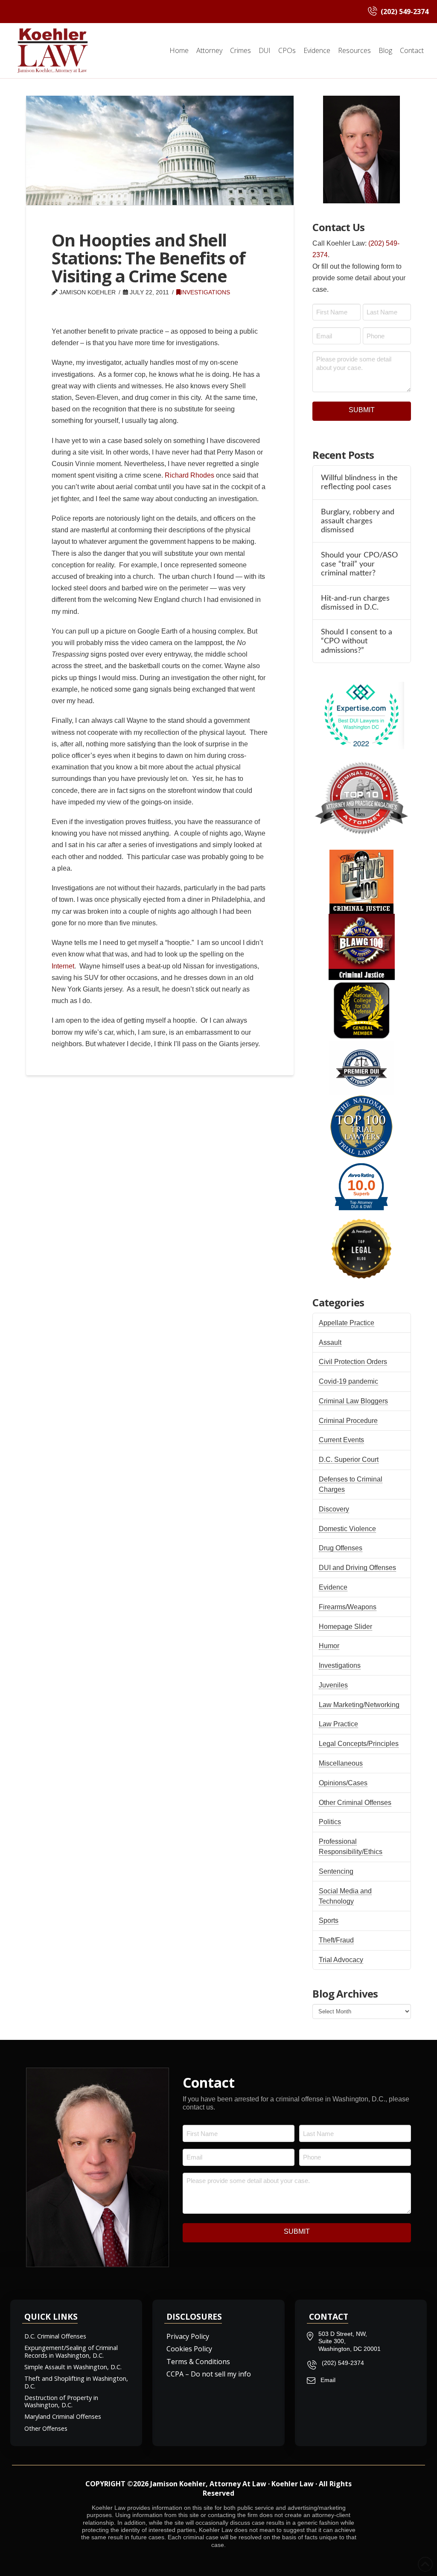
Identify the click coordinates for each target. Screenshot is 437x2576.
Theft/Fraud (336, 1940)
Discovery (334, 1509)
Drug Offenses (341, 1548)
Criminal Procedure (348, 1421)
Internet (63, 966)
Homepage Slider (345, 1627)
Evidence (333, 1587)
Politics (330, 1822)
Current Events (341, 1440)
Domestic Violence (347, 1529)
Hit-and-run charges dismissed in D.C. (355, 603)
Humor (329, 1646)
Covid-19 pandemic (348, 1381)
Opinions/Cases (343, 1783)
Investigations (205, 292)
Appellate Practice (347, 1323)
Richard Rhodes (189, 475)
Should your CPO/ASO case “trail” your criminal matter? (359, 564)
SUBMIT (362, 410)
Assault (330, 1342)
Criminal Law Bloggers (353, 1401)
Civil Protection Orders (353, 1362)
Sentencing (336, 1871)
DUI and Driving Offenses (357, 1568)
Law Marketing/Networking (359, 1705)
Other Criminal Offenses (355, 1803)
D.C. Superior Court (349, 1460)
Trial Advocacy (341, 1960)
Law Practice (338, 1724)
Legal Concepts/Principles (359, 1744)
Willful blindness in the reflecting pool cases (359, 482)
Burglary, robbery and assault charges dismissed (358, 521)
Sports (329, 1920)
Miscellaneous (341, 1763)
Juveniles (333, 1685)
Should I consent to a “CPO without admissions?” (357, 641)
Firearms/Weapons (348, 1607)
